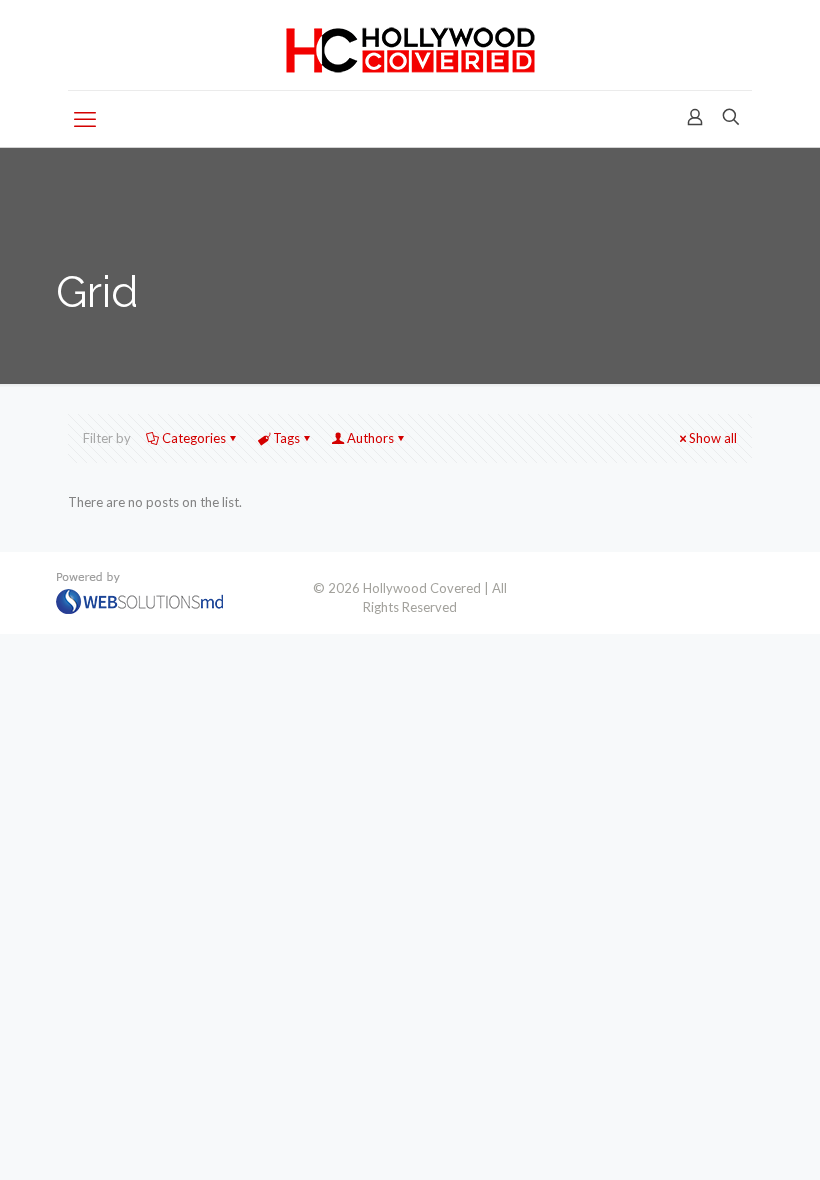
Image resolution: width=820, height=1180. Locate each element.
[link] (139, 593)
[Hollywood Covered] (410, 45)
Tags (286, 438)
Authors (370, 438)
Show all (713, 438)
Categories (194, 438)
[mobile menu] (85, 119)
